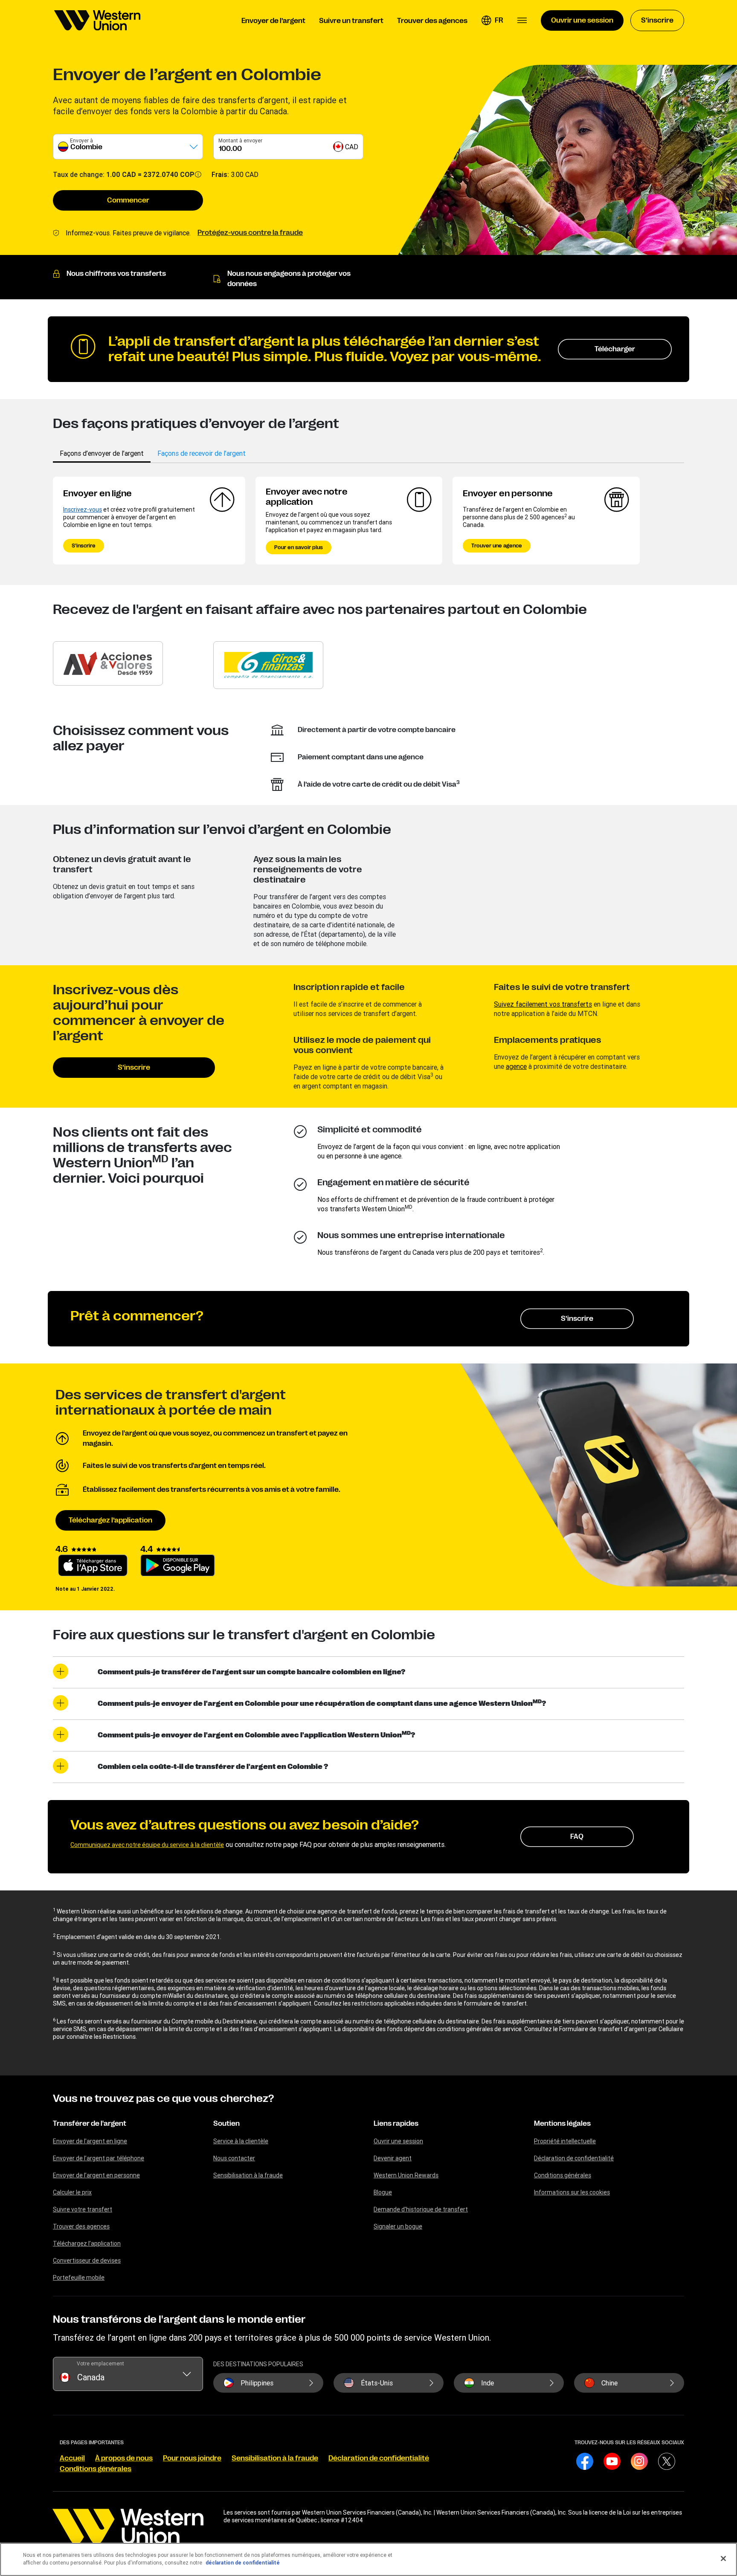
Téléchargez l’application (110, 1520)
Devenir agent (393, 2158)
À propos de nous (124, 2458)
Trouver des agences (81, 2226)
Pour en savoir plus (299, 547)
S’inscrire (84, 546)
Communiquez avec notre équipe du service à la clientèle (147, 1845)
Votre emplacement (100, 2363)
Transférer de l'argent (90, 2124)
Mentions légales (562, 2124)
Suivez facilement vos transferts (543, 1004)
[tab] (102, 453)
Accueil (72, 2458)
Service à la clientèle (241, 2141)
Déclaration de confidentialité (574, 2158)
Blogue (383, 2192)
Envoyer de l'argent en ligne (90, 2141)
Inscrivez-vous (83, 509)
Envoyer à (81, 140)
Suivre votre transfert (83, 2209)
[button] (492, 20)
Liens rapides (396, 2124)
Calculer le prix (72, 2192)
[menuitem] (97, 20)
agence (516, 1066)
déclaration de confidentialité (243, 2563)
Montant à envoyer (240, 140)
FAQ (577, 1837)
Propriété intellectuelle (565, 2141)
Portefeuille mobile (79, 2278)
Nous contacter (234, 2158)
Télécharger (615, 349)
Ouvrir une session (398, 2141)
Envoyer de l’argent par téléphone (99, 2158)
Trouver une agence (497, 546)
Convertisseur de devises (87, 2261)
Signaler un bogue (398, 2226)
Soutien (226, 2124)
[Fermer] (723, 2559)
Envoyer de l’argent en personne (96, 2175)
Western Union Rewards (406, 2175)
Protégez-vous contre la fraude (250, 233)
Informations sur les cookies (572, 2192)
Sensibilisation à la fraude (248, 2175)
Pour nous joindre (192, 2458)
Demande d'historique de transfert (421, 2209)
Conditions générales (563, 2175)
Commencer (128, 200)
